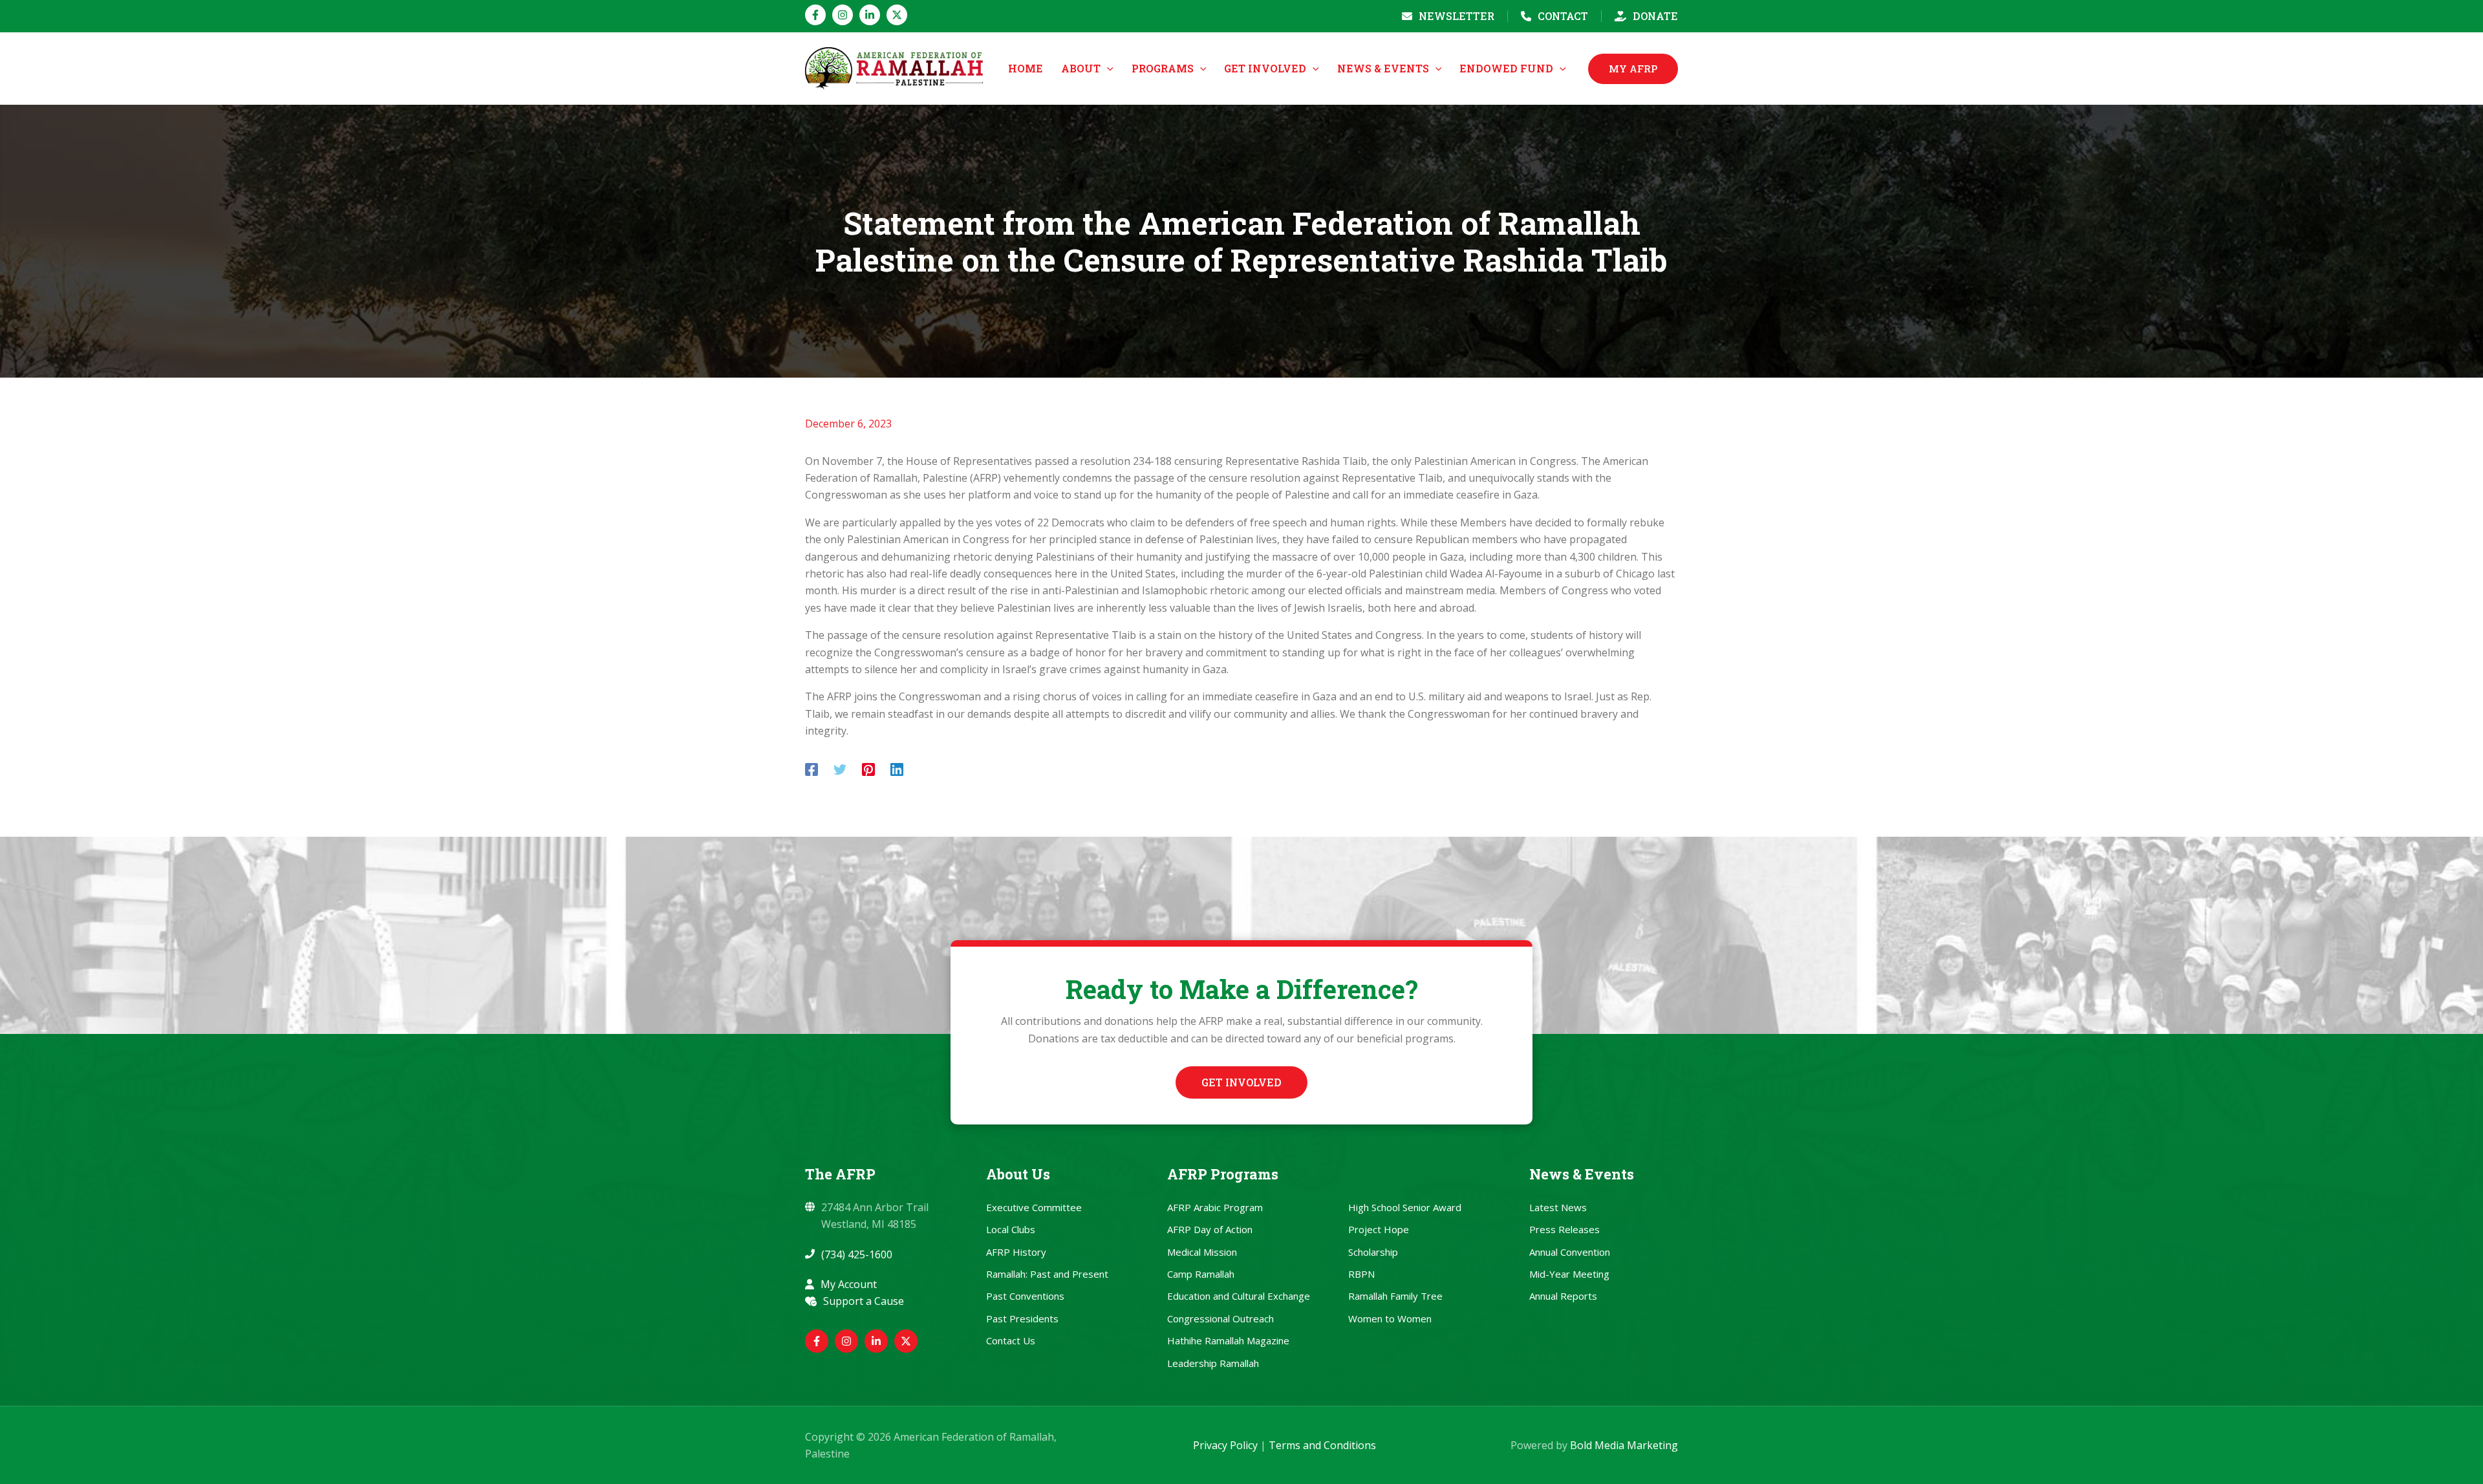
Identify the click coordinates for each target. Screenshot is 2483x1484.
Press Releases (1564, 1229)
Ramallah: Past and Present (1047, 1274)
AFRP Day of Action (1210, 1229)
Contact (1563, 16)
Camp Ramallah (1201, 1274)
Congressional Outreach (1220, 1318)
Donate (1655, 16)
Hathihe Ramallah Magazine (1228, 1340)
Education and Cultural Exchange (1239, 1296)
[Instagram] (843, 15)
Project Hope (1379, 1229)
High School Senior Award (1405, 1207)
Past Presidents (1022, 1318)
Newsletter (1456, 16)
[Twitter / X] (897, 15)
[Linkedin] (870, 15)
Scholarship (1373, 1252)
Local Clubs (1011, 1229)
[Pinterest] (868, 769)
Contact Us (1011, 1340)
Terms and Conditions (1322, 1445)
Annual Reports (1563, 1296)
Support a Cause (864, 1301)
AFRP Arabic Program (1215, 1207)
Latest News (1558, 1207)
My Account (849, 1284)
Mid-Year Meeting (1569, 1274)
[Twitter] (840, 769)
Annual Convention (1570, 1252)
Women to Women (1390, 1318)
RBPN (1361, 1274)
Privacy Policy (1225, 1445)
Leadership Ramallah (1213, 1363)
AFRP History (1016, 1252)
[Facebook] (815, 15)
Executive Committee (1034, 1207)
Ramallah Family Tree (1395, 1296)
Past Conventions (1025, 1296)
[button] (1107, 69)
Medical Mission (1202, 1252)
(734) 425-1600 (857, 1254)
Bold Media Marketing (1624, 1445)
